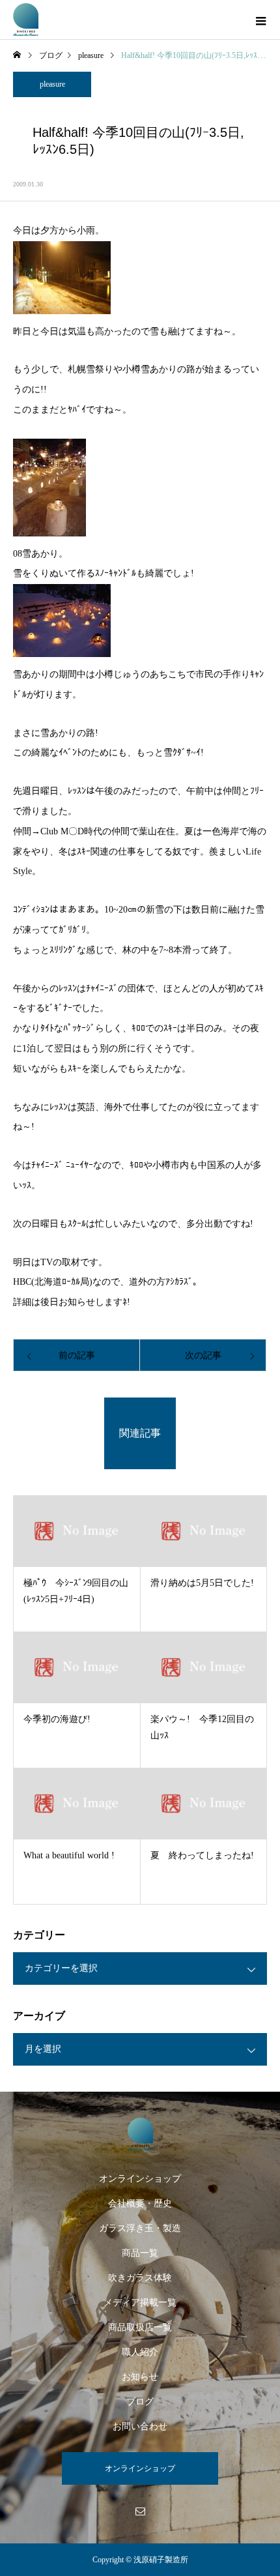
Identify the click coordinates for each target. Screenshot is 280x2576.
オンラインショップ (140, 2179)
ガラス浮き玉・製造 (140, 2228)
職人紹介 (140, 2352)
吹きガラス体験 (140, 2278)
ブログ (140, 2402)
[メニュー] (260, 20)
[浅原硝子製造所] (140, 2134)
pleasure (52, 84)
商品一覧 (140, 2253)
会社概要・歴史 (140, 2203)
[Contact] (140, 2511)
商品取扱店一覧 (140, 2327)
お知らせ (140, 2377)
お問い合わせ (140, 2426)
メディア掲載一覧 (140, 2303)
